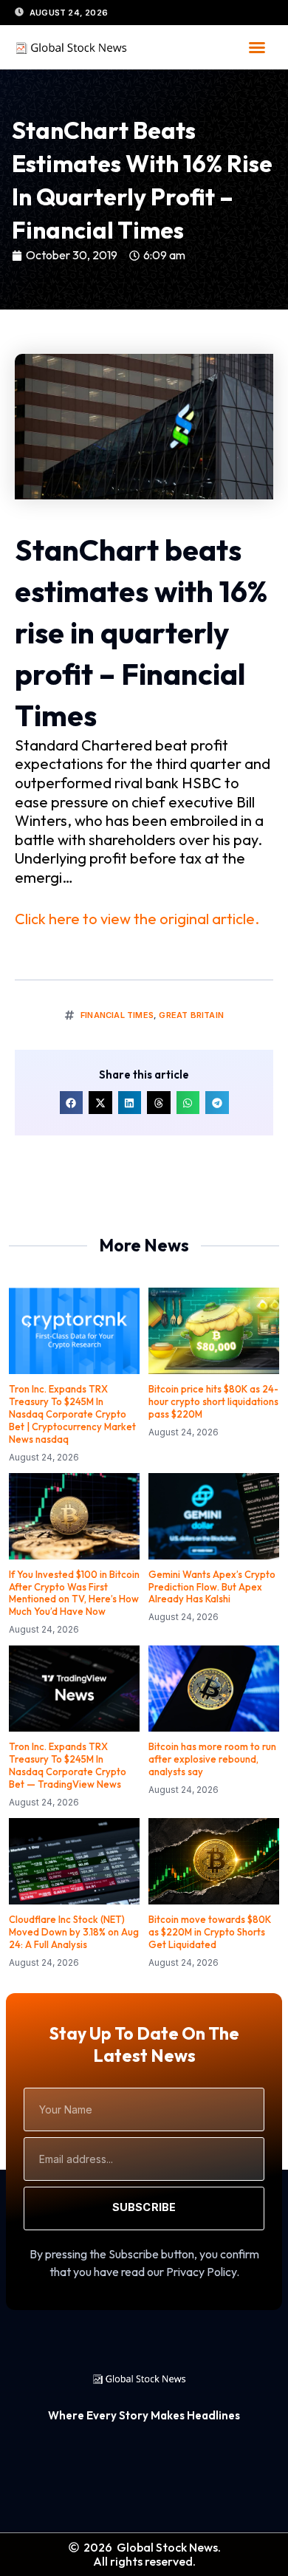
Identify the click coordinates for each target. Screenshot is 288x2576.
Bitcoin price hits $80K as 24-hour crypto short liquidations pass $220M (213, 1401)
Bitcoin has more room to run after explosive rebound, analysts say (212, 1759)
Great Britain (191, 1015)
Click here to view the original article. (137, 919)
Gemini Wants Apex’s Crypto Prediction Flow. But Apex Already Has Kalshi (212, 1587)
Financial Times (117, 1015)
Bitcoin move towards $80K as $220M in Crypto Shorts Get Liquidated (210, 1932)
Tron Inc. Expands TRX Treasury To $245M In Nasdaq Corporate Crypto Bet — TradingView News (68, 1765)
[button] (257, 47)
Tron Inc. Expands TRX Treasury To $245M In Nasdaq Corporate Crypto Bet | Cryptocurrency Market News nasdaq (72, 1414)
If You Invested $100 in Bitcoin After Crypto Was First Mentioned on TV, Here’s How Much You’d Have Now (74, 1593)
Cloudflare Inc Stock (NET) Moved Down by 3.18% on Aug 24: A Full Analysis (74, 1932)
